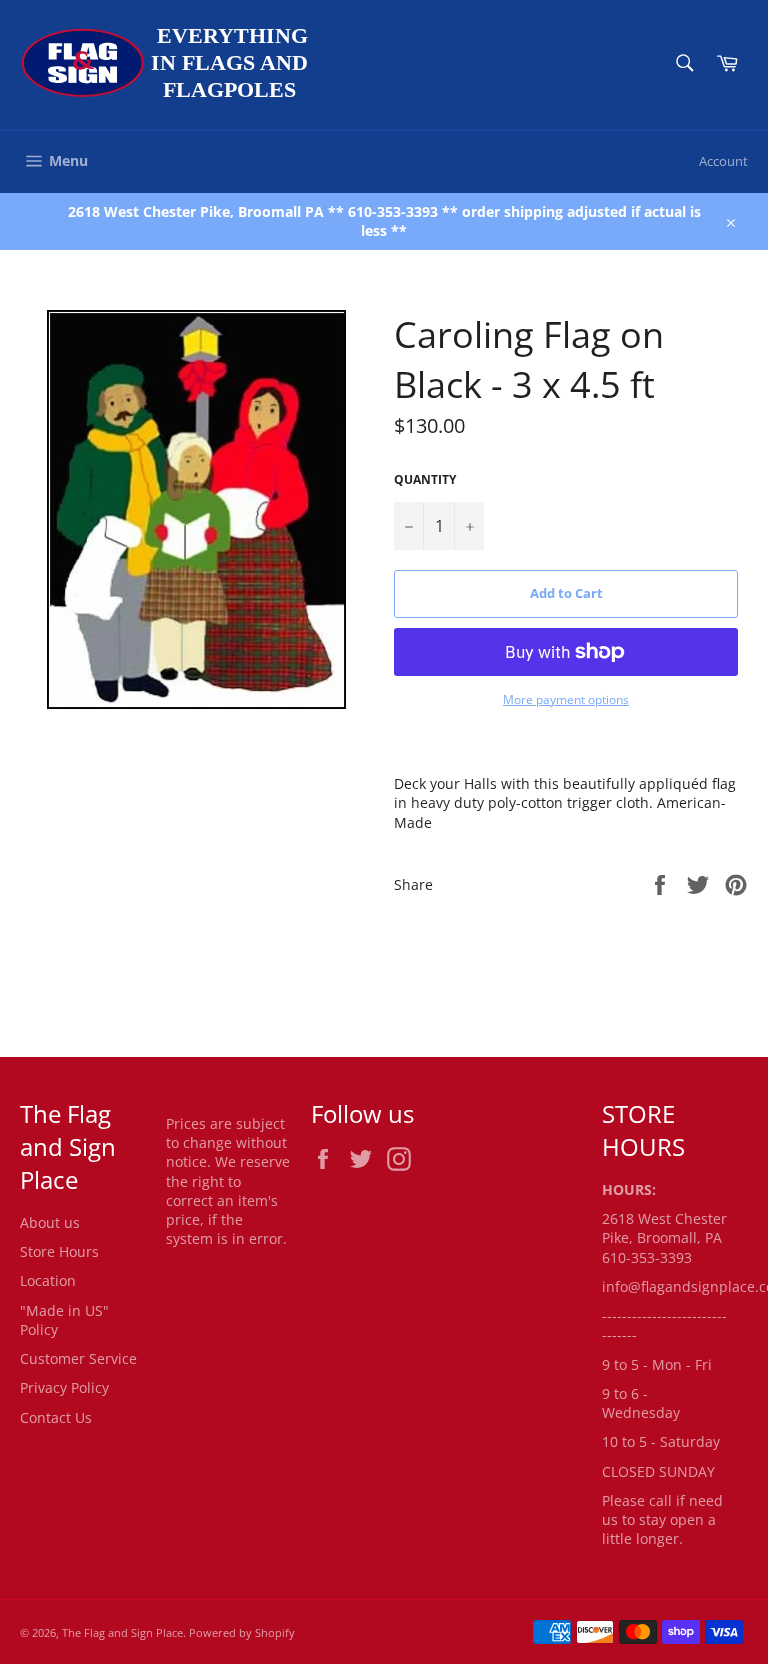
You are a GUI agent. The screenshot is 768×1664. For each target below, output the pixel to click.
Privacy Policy (64, 1387)
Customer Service (78, 1358)
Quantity (425, 480)
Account (723, 161)
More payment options (566, 700)
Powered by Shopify (242, 1632)
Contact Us (56, 1417)
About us (50, 1222)
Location (48, 1280)
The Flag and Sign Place (122, 1632)
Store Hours (59, 1251)
